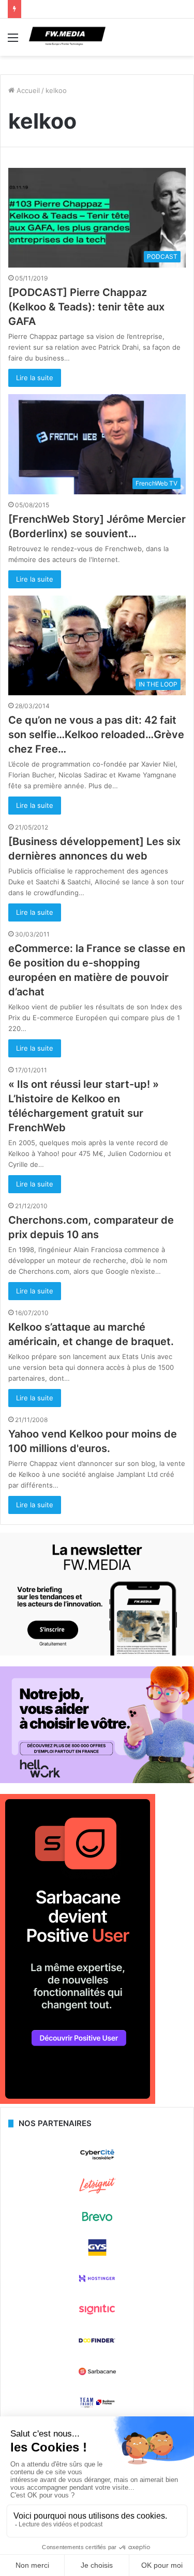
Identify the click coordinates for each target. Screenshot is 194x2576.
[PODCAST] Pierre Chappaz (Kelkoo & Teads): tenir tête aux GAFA (86, 307)
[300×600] (78, 2101)
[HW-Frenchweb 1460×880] (97, 1781)
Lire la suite (35, 378)
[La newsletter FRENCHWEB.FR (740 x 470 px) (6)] (97, 1653)
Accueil (27, 90)
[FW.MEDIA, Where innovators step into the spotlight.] (67, 37)
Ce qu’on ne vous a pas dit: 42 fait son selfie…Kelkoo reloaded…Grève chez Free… (96, 735)
